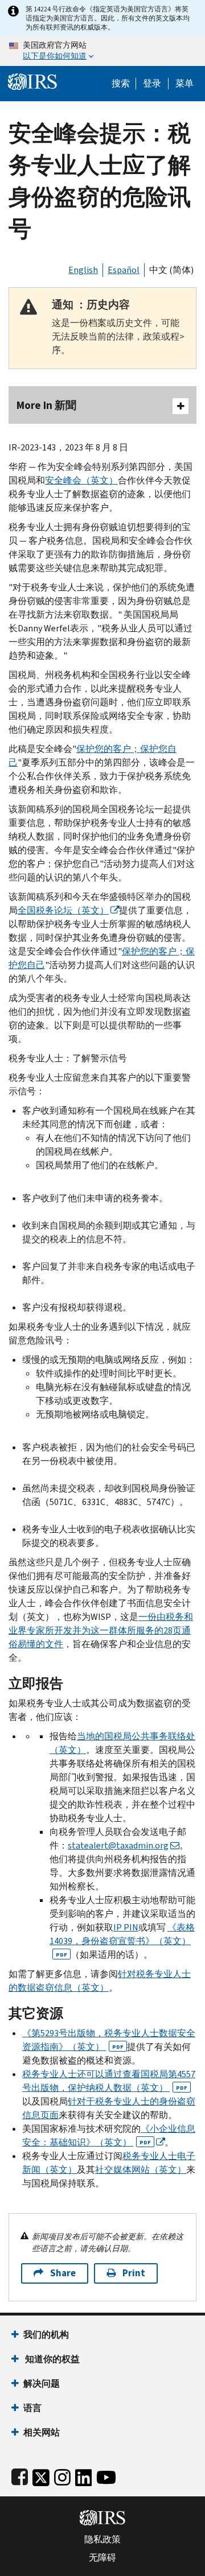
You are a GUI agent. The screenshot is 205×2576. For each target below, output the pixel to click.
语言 (32, 2408)
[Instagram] (62, 2475)
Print (134, 2273)
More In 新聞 (46, 405)
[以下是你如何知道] (102, 51)
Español (124, 270)
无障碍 (102, 2558)
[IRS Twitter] (41, 2475)
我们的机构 (46, 2335)
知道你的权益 (52, 2359)
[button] (152, 84)
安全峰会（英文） (81, 480)
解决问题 (42, 2383)
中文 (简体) (171, 270)
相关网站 (42, 2432)
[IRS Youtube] (106, 2475)
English (83, 270)
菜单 (184, 84)
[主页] (32, 80)
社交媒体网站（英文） (141, 2170)
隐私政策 (102, 2540)
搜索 (121, 84)
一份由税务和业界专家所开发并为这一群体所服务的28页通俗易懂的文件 (101, 1630)
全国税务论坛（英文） (63, 910)
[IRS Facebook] (20, 2475)
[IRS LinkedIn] (84, 2475)
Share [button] (63, 2273)
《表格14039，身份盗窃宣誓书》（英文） (122, 1940)
